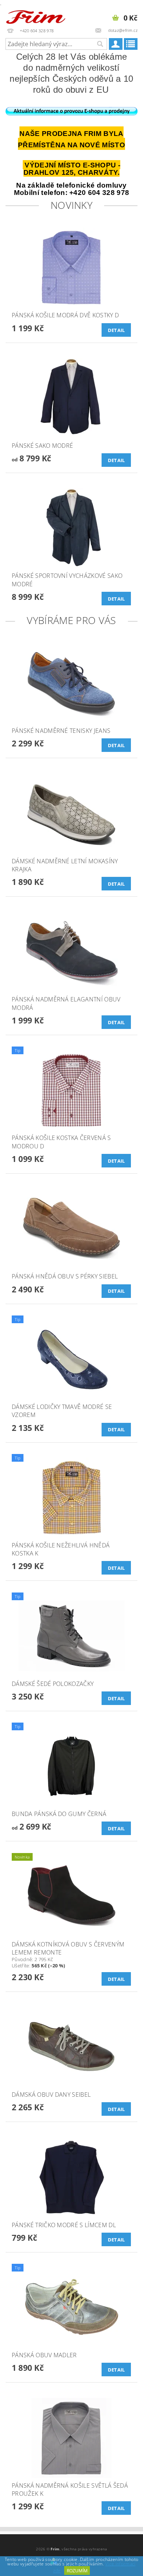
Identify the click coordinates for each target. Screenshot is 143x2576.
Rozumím (77, 2571)
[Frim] (36, 15)
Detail (116, 330)
